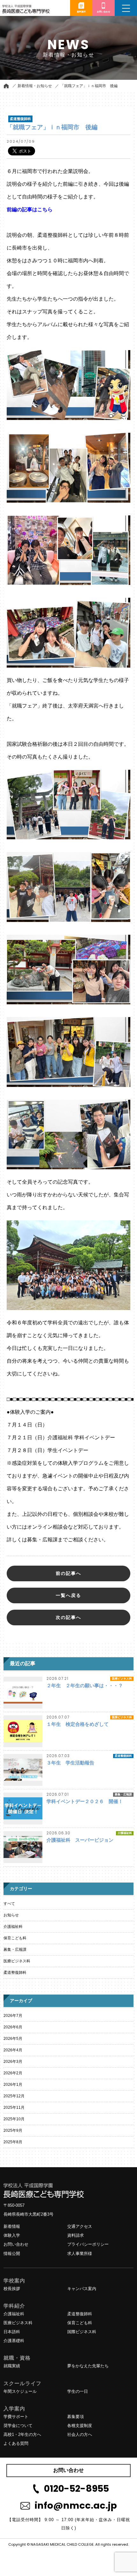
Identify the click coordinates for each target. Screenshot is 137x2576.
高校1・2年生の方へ (22, 2434)
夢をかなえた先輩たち (88, 2366)
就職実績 (12, 2366)
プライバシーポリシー (88, 2244)
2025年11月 (14, 2108)
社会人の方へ (80, 2434)
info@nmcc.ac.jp (76, 2505)
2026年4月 (13, 2050)
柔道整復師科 (15, 1973)
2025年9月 (13, 2130)
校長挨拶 (12, 2289)
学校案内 (14, 2281)
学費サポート (16, 2417)
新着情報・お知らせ (35, 86)
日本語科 (12, 2332)
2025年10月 (14, 2119)
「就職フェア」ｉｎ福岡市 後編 (89, 86)
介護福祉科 (13, 1927)
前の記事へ (68, 1573)
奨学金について (18, 2426)
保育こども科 (15, 1938)
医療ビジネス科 (17, 1961)
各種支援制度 (80, 2426)
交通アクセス (80, 2226)
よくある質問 (16, 2443)
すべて (9, 1904)
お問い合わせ (16, 2244)
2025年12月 (14, 2096)
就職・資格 (17, 2358)
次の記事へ (68, 1617)
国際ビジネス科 (82, 2332)
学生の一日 (78, 2391)
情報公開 (12, 2254)
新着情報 (12, 2226)
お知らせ (11, 1915)
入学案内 (14, 2409)
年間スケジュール (20, 2391)
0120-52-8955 (76, 2489)
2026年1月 (13, 2085)
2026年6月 (13, 2027)
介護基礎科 (14, 2341)
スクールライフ (22, 2383)
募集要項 (76, 2417)
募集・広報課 (15, 1950)
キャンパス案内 (82, 2289)
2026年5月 (13, 2039)
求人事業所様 (80, 2254)
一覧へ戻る (68, 1595)
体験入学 (12, 2235)
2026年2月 (13, 2073)
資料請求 (76, 2235)
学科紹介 (14, 2306)
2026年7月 (13, 2016)
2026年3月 (13, 2062)
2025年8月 (13, 2142)
